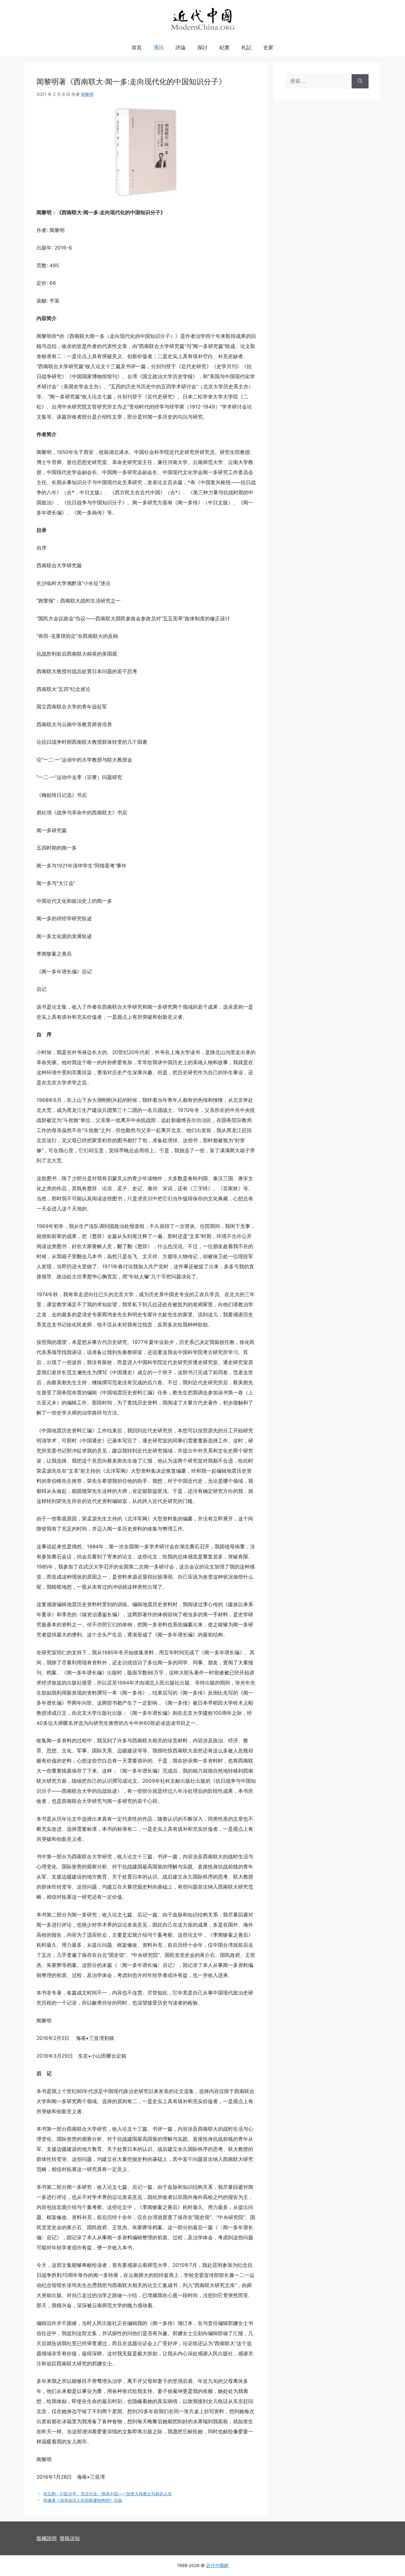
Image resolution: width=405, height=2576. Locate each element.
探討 (203, 47)
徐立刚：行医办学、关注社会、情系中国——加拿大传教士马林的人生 (108, 2494)
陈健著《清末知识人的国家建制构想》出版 (83, 2500)
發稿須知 (70, 2538)
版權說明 (47, 2538)
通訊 (159, 47)
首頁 (137, 47)
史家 (268, 47)
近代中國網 (217, 2565)
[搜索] (360, 81)
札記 (246, 47)
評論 (181, 47)
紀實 (224, 47)
